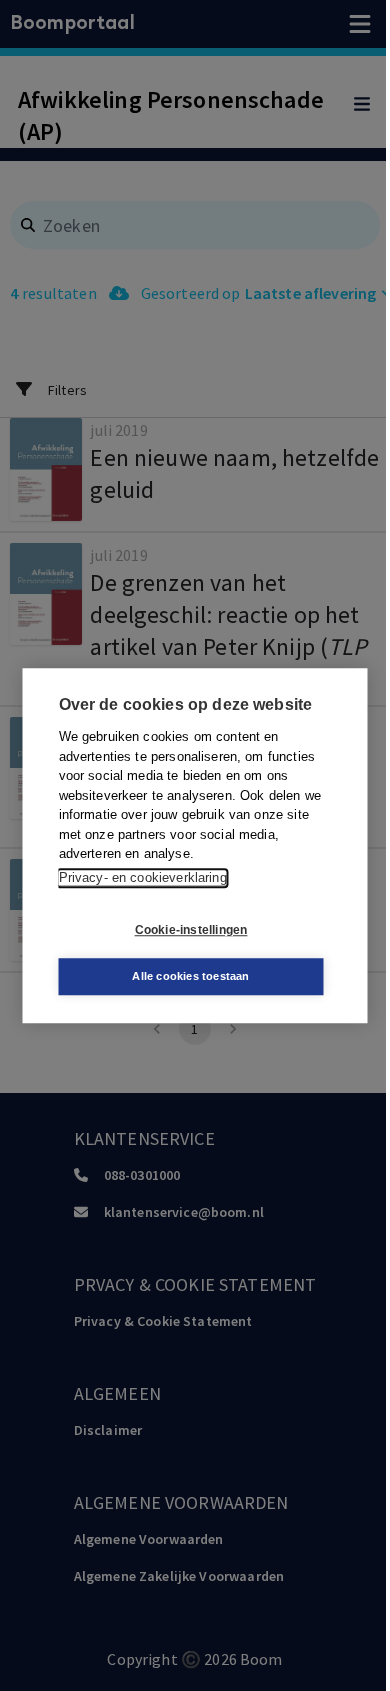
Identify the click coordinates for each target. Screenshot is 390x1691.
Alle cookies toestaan (190, 976)
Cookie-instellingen (191, 930)
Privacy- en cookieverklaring (143, 877)
